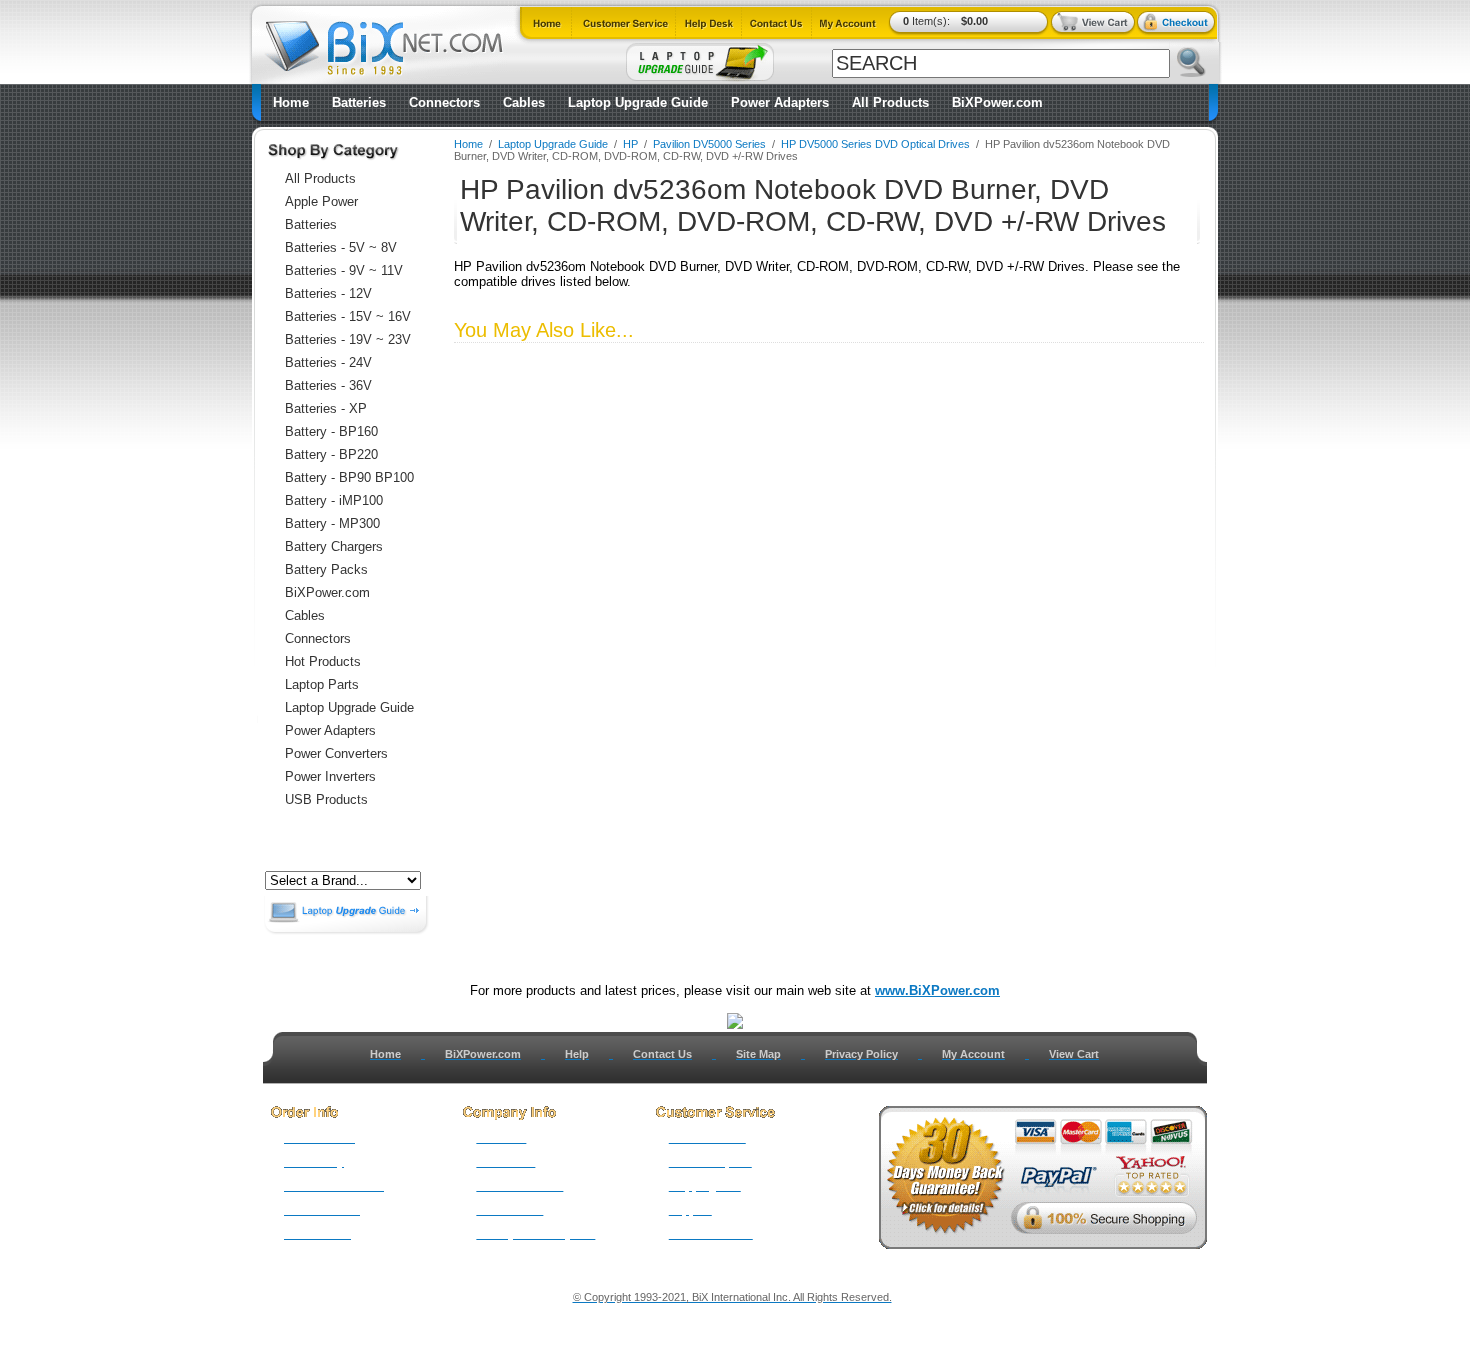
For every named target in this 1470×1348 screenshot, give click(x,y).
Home (291, 102)
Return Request (710, 1162)
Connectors (444, 102)
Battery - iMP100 (334, 500)
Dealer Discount (711, 1234)
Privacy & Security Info (535, 1234)
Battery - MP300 (332, 523)
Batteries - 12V (328, 293)
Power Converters (336, 753)
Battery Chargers (334, 546)
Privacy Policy (861, 1054)
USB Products (326, 799)
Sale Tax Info (317, 1234)
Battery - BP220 (331, 454)
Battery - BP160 (331, 431)
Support (690, 1210)
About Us (501, 1138)
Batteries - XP (326, 408)
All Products (890, 102)
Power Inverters (330, 776)
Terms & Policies (519, 1186)
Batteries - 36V (328, 385)
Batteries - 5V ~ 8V (341, 247)
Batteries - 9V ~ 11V (344, 270)
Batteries (359, 102)
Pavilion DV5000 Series (709, 144)
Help (577, 1054)
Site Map (758, 1054)
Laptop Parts (322, 684)
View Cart (1074, 1054)
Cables (524, 102)
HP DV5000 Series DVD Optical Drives (875, 144)
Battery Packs (326, 569)
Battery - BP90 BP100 (349, 477)
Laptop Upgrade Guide (638, 102)
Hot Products (323, 661)
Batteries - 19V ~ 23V (348, 339)
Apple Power (321, 201)
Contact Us (662, 1054)
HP (630, 144)
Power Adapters (780, 102)
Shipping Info (705, 1186)
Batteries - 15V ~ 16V (348, 316)
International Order (334, 1186)
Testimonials (509, 1210)
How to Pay (314, 1162)
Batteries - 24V (328, 362)
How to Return (707, 1138)
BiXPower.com (997, 102)
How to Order (319, 1138)
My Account (973, 1054)
